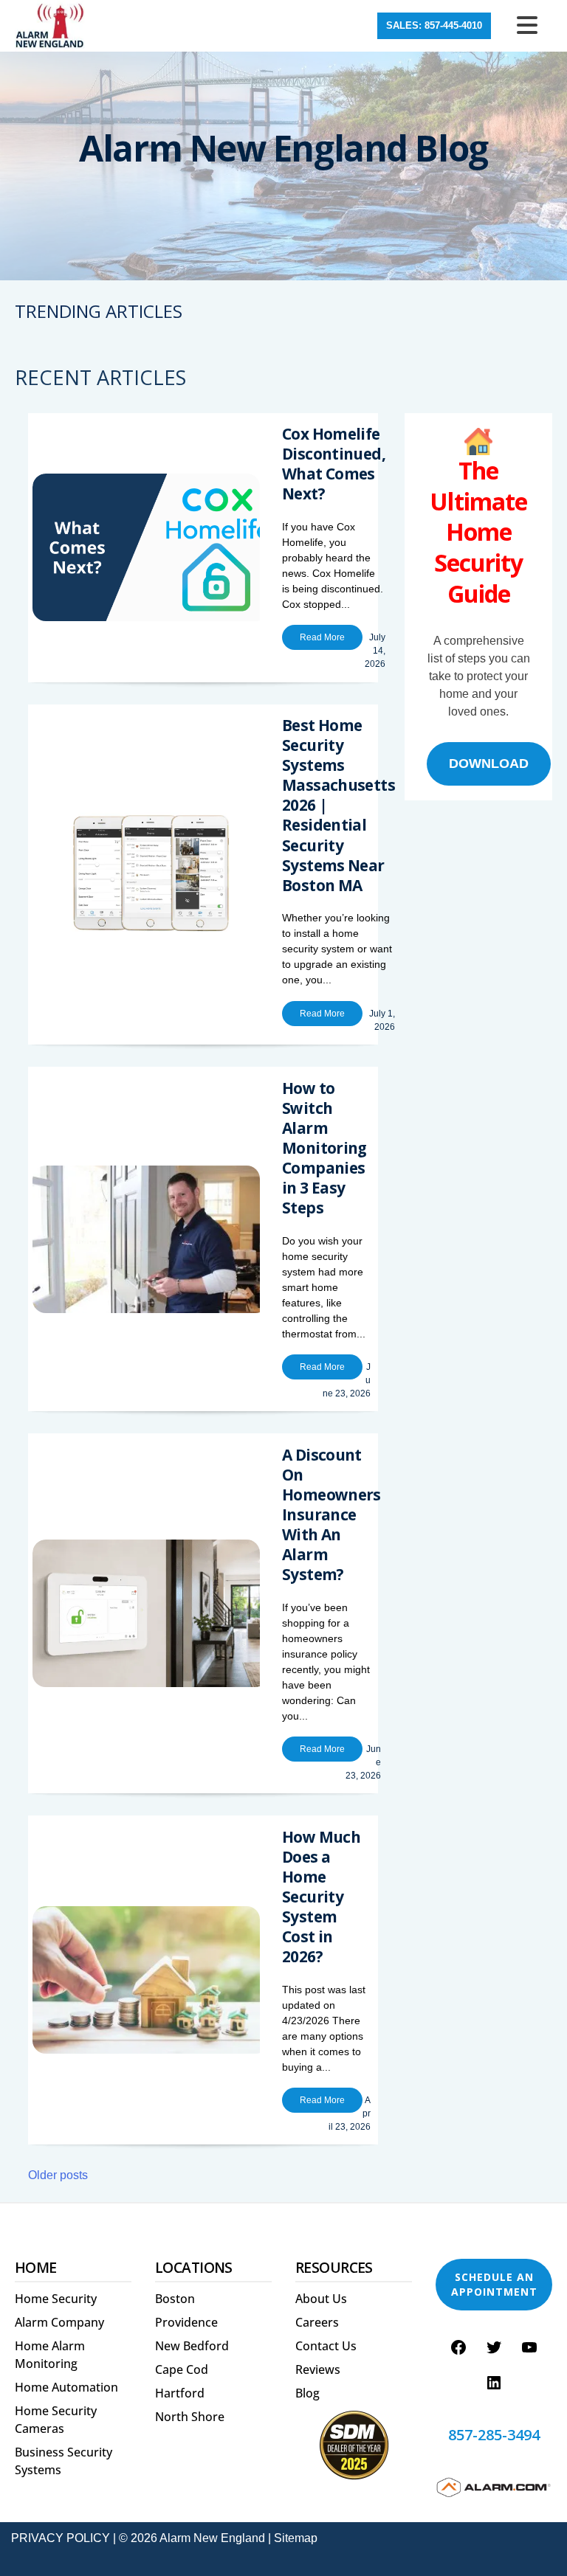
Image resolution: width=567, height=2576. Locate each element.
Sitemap (296, 2538)
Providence (186, 2322)
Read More (322, 637)
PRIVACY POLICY (61, 2538)
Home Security (56, 2299)
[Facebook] (458, 2347)
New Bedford (192, 2346)
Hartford (180, 2393)
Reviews (318, 2369)
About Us (321, 2299)
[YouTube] (529, 2347)
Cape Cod (182, 2369)
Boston (175, 2299)
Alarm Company (59, 2322)
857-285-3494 (494, 2435)
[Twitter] (494, 2347)
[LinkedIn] (494, 2383)
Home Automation (66, 2387)
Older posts (58, 2175)
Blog (307, 2393)
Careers (317, 2322)
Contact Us (326, 2346)
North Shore (190, 2417)
